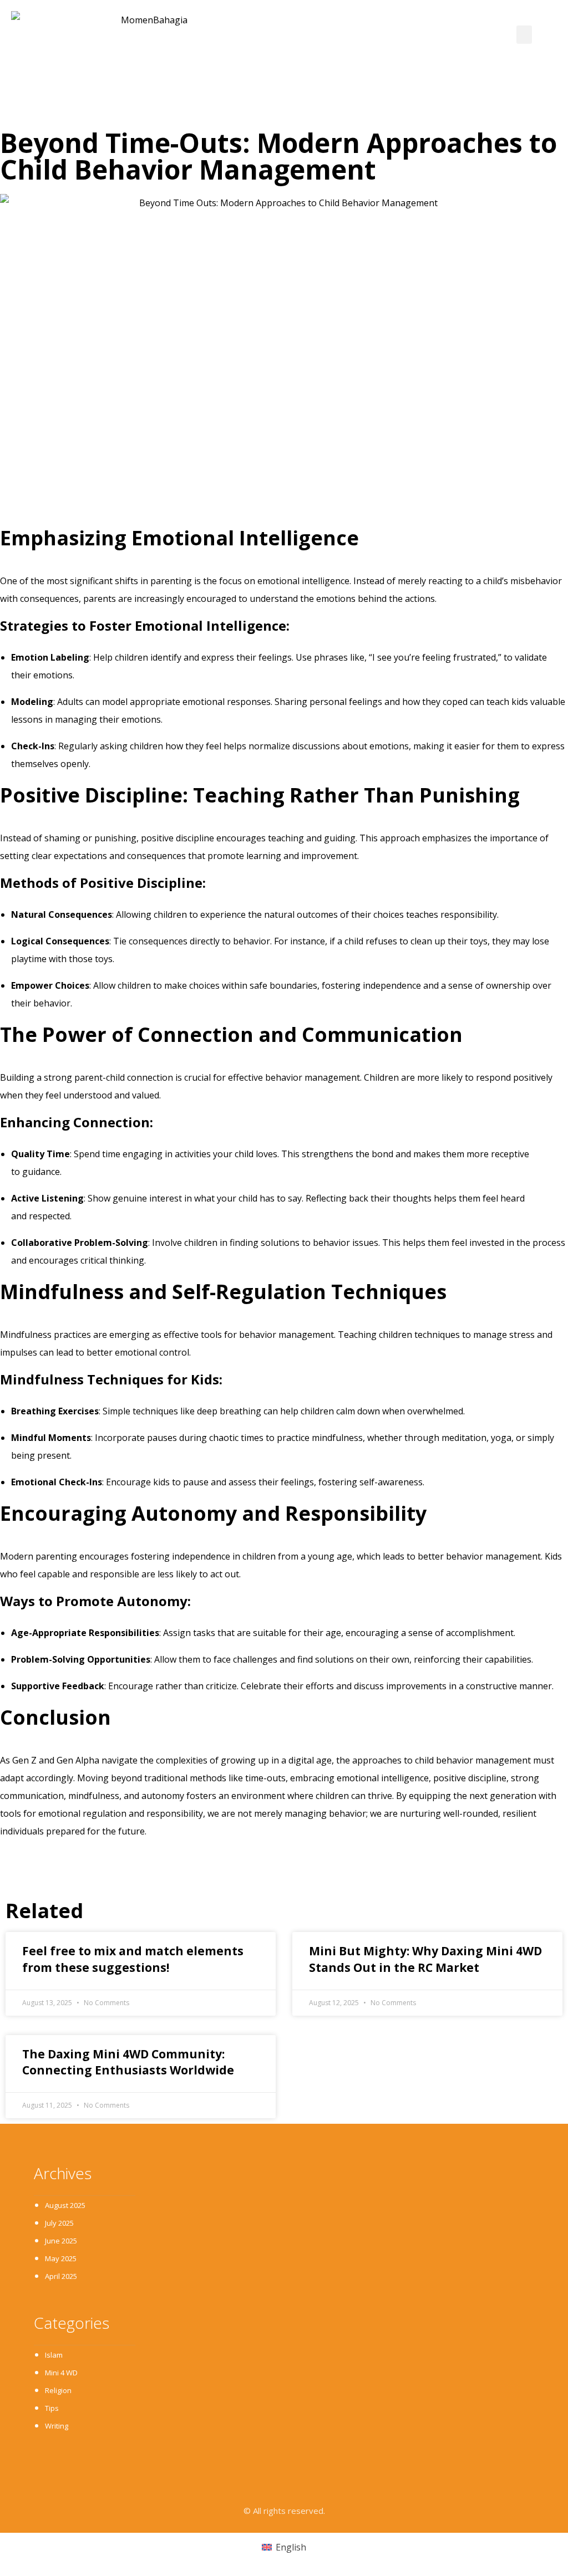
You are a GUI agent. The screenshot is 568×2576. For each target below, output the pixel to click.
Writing (57, 2426)
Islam (54, 2355)
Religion (58, 2390)
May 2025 (61, 2258)
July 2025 (59, 2223)
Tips (52, 2408)
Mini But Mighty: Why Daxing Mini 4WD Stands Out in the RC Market (425, 1959)
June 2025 (61, 2241)
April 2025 (61, 2276)
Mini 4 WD (61, 2373)
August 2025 (65, 2205)
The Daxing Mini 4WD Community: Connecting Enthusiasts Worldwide (128, 2062)
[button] (524, 35)
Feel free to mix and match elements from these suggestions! (133, 1959)
